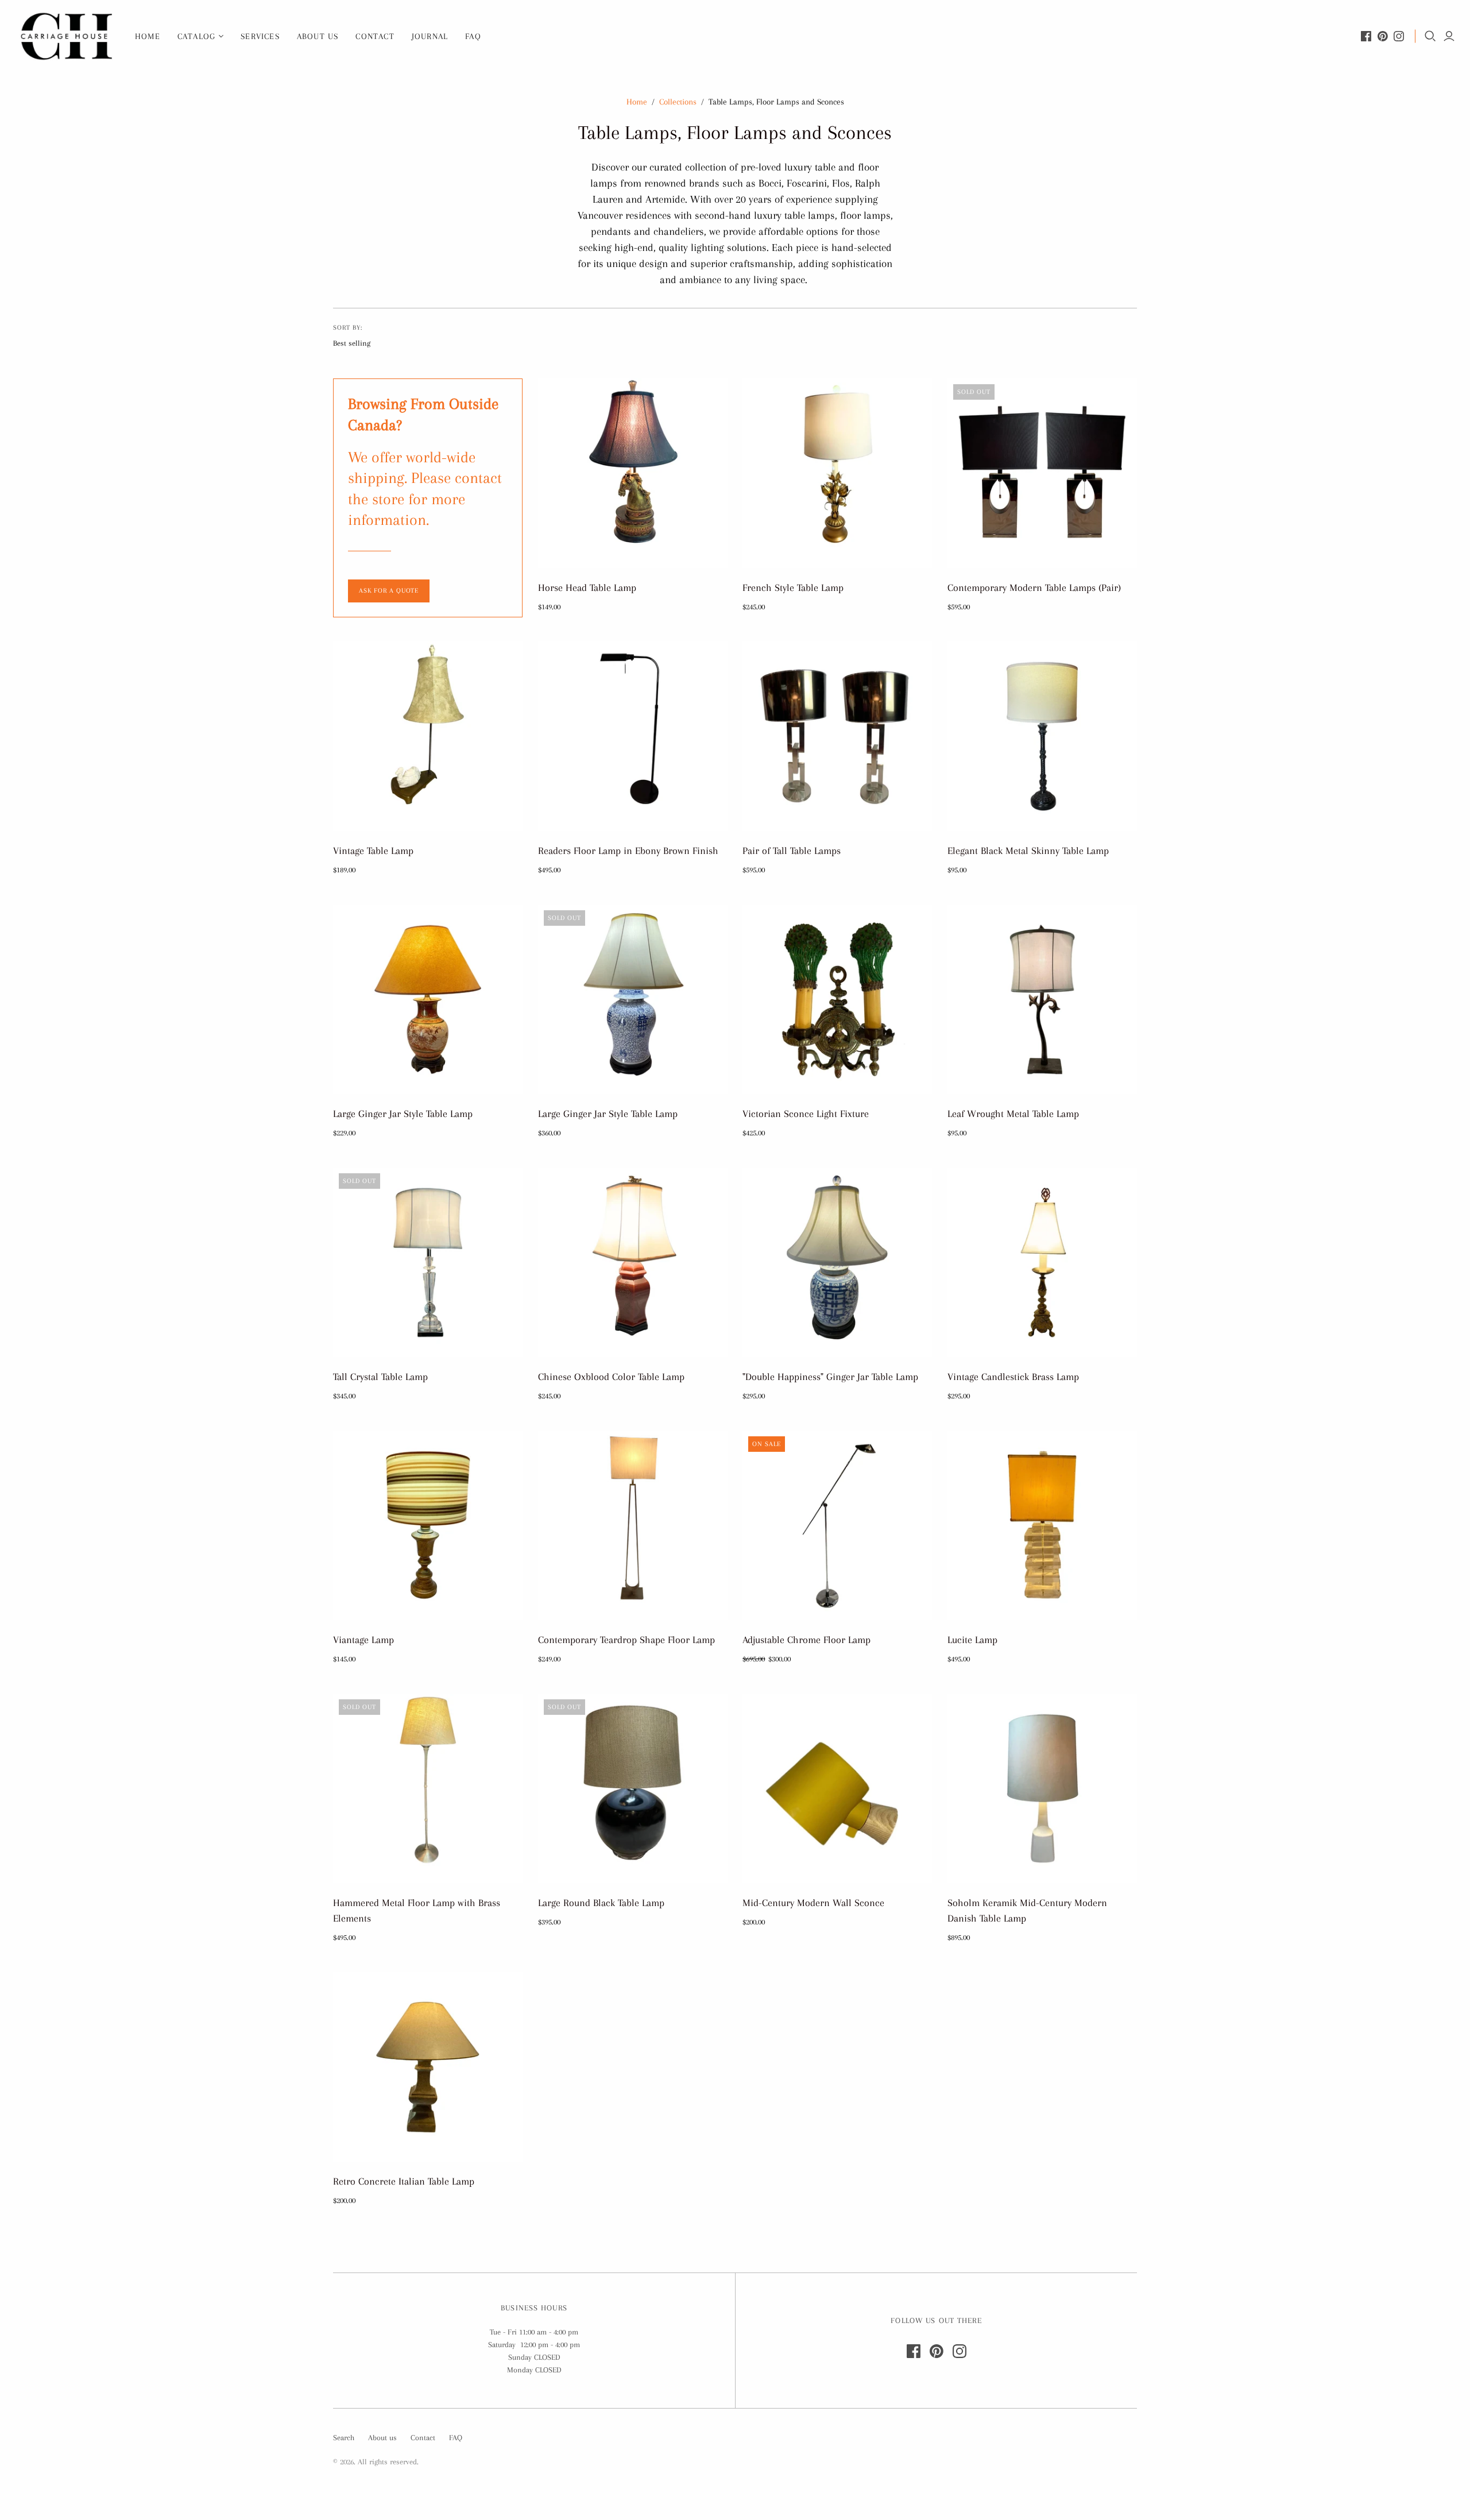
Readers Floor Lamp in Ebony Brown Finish (628, 851)
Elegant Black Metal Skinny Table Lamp (1028, 851)
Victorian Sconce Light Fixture (806, 1114)
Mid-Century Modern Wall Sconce (813, 1903)
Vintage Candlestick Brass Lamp (1013, 1377)
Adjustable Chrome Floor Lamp (806, 1640)
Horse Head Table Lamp (587, 588)
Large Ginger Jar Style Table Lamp (403, 1114)
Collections (678, 102)
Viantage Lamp (363, 1640)
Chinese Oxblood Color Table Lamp (611, 1377)
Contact (375, 36)
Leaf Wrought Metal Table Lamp (1013, 1114)
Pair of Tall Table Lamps (792, 851)
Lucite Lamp (972, 1640)
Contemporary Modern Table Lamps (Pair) (1034, 588)
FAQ (473, 36)
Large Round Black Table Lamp (601, 1903)
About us (318, 36)
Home (148, 36)
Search (344, 2438)
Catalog (196, 36)
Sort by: (348, 328)
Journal (430, 36)
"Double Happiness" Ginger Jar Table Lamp (830, 1377)
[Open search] (1430, 36)
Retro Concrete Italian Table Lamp (404, 2181)
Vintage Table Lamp (373, 851)
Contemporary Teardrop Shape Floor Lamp (626, 1640)
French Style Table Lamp (793, 588)
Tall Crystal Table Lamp (380, 1377)
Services (260, 36)
